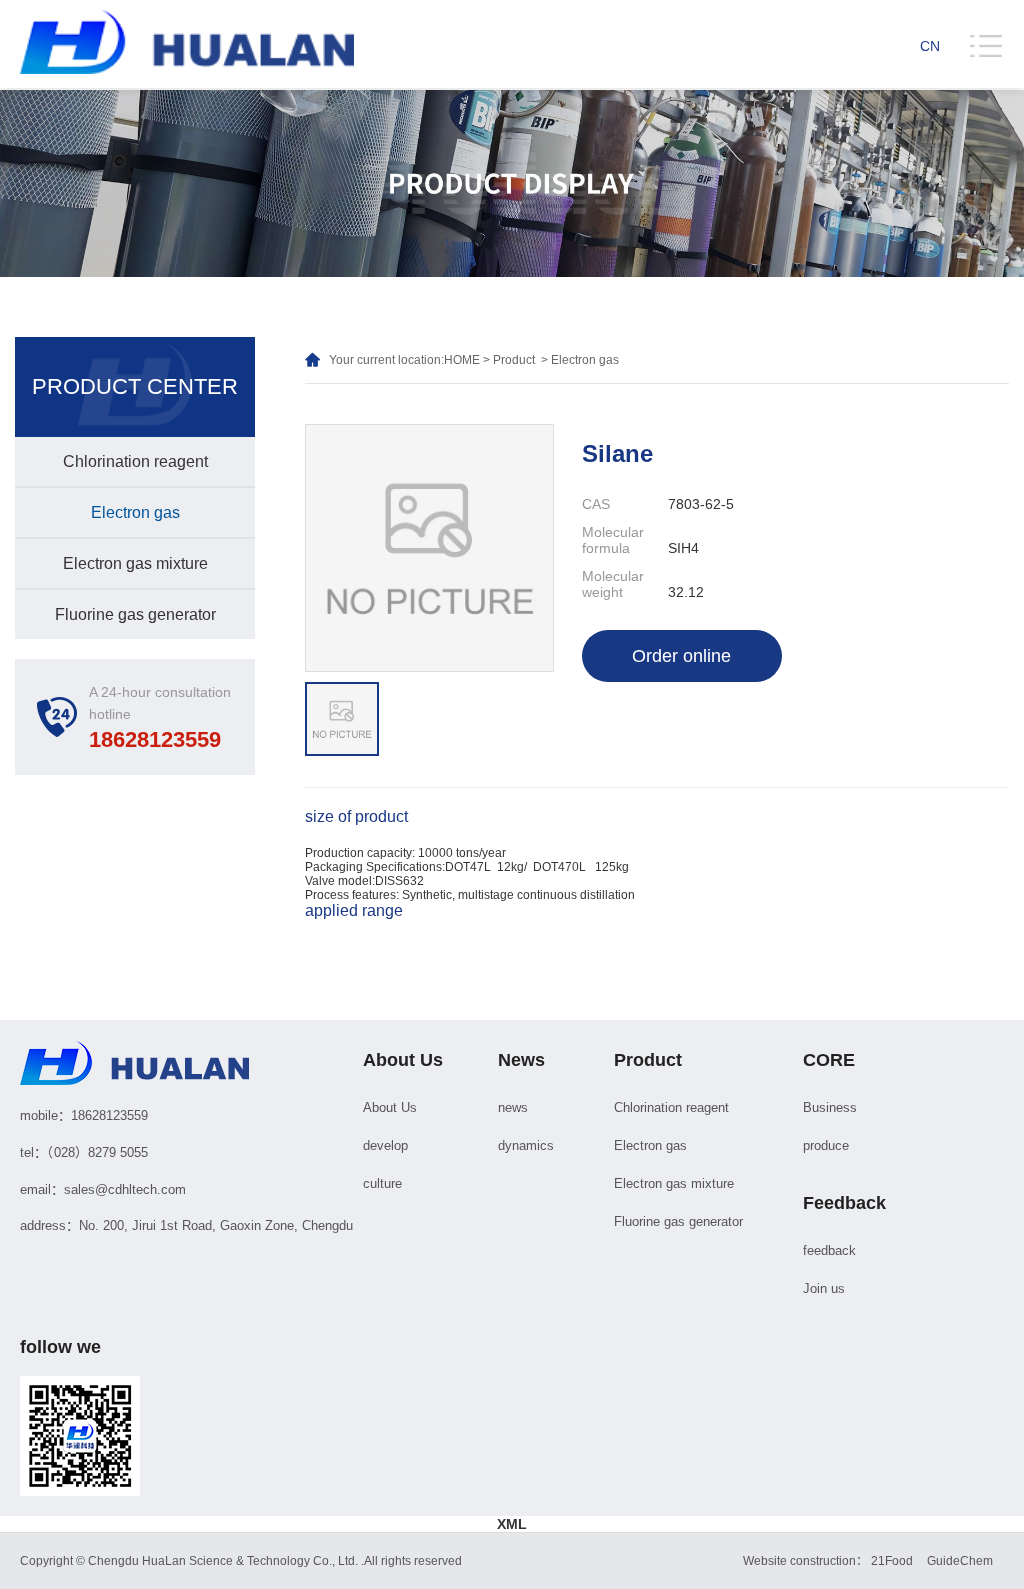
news (513, 1107)
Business (830, 1107)
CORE (829, 1060)
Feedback (844, 1203)
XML (512, 1524)
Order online (681, 656)
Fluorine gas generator (135, 614)
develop (385, 1145)
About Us (403, 1060)
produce (826, 1145)
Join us (824, 1288)
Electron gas (135, 512)
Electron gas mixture (135, 563)
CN (930, 46)
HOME (462, 360)
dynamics (526, 1145)
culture (382, 1183)
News (521, 1060)
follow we (60, 1347)
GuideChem (960, 1561)
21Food (892, 1561)
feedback (829, 1250)
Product (514, 360)
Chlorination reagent (135, 461)
